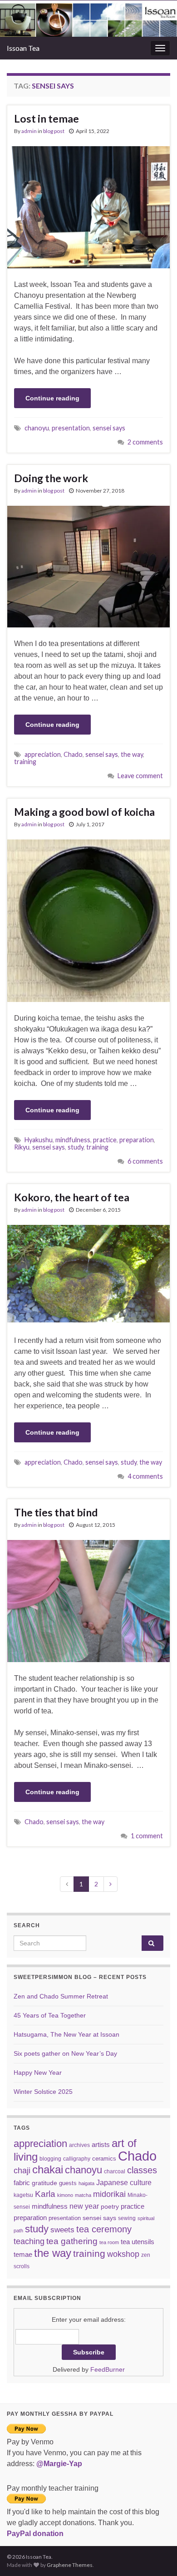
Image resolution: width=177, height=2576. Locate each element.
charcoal (115, 2171)
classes (142, 2170)
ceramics (104, 2159)
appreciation (43, 754)
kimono (65, 2195)
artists (101, 2144)
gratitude (44, 2183)
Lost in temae (47, 118)
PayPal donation (35, 2534)
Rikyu (22, 1147)
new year (84, 2206)
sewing (127, 2218)
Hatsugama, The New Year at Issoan (66, 2034)
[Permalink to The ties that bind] (88, 1601)
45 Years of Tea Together (50, 2015)
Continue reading (52, 398)
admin (29, 131)
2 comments (145, 442)
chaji (22, 2171)
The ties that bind (56, 1512)
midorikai (109, 2194)
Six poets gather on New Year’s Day (65, 2053)
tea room (109, 2242)
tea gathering (72, 2241)
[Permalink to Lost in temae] (88, 207)
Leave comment (140, 776)
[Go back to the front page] (88, 19)
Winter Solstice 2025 (43, 2092)
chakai (48, 2169)
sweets (62, 2230)
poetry (110, 2206)
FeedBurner (108, 2369)
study (76, 1147)
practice (105, 1140)
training (25, 762)
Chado (73, 754)
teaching (29, 2241)
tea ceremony (104, 2229)
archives (79, 2145)
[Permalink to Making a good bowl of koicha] (88, 920)
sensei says (109, 428)
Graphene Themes (70, 2565)
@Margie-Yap (59, 2464)
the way (132, 754)
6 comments (145, 1161)
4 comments (145, 1476)
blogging (50, 2159)
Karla (45, 2194)
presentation (71, 428)
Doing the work (51, 478)
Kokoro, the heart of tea (72, 1197)
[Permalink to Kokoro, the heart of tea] (88, 1274)
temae (23, 2254)
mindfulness (73, 1140)
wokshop (123, 2254)
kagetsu (23, 2195)
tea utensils (138, 2242)
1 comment (147, 1836)
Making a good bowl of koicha (84, 812)
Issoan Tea (23, 48)
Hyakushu (39, 1140)
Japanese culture (124, 2182)
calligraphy (77, 2159)
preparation (137, 1140)
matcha (83, 2195)
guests (68, 2183)
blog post (54, 131)
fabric (22, 2183)
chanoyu (37, 428)
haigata (86, 2183)
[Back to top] (157, 2556)
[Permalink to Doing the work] (88, 566)
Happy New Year (38, 2073)
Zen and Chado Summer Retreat (61, 1996)
